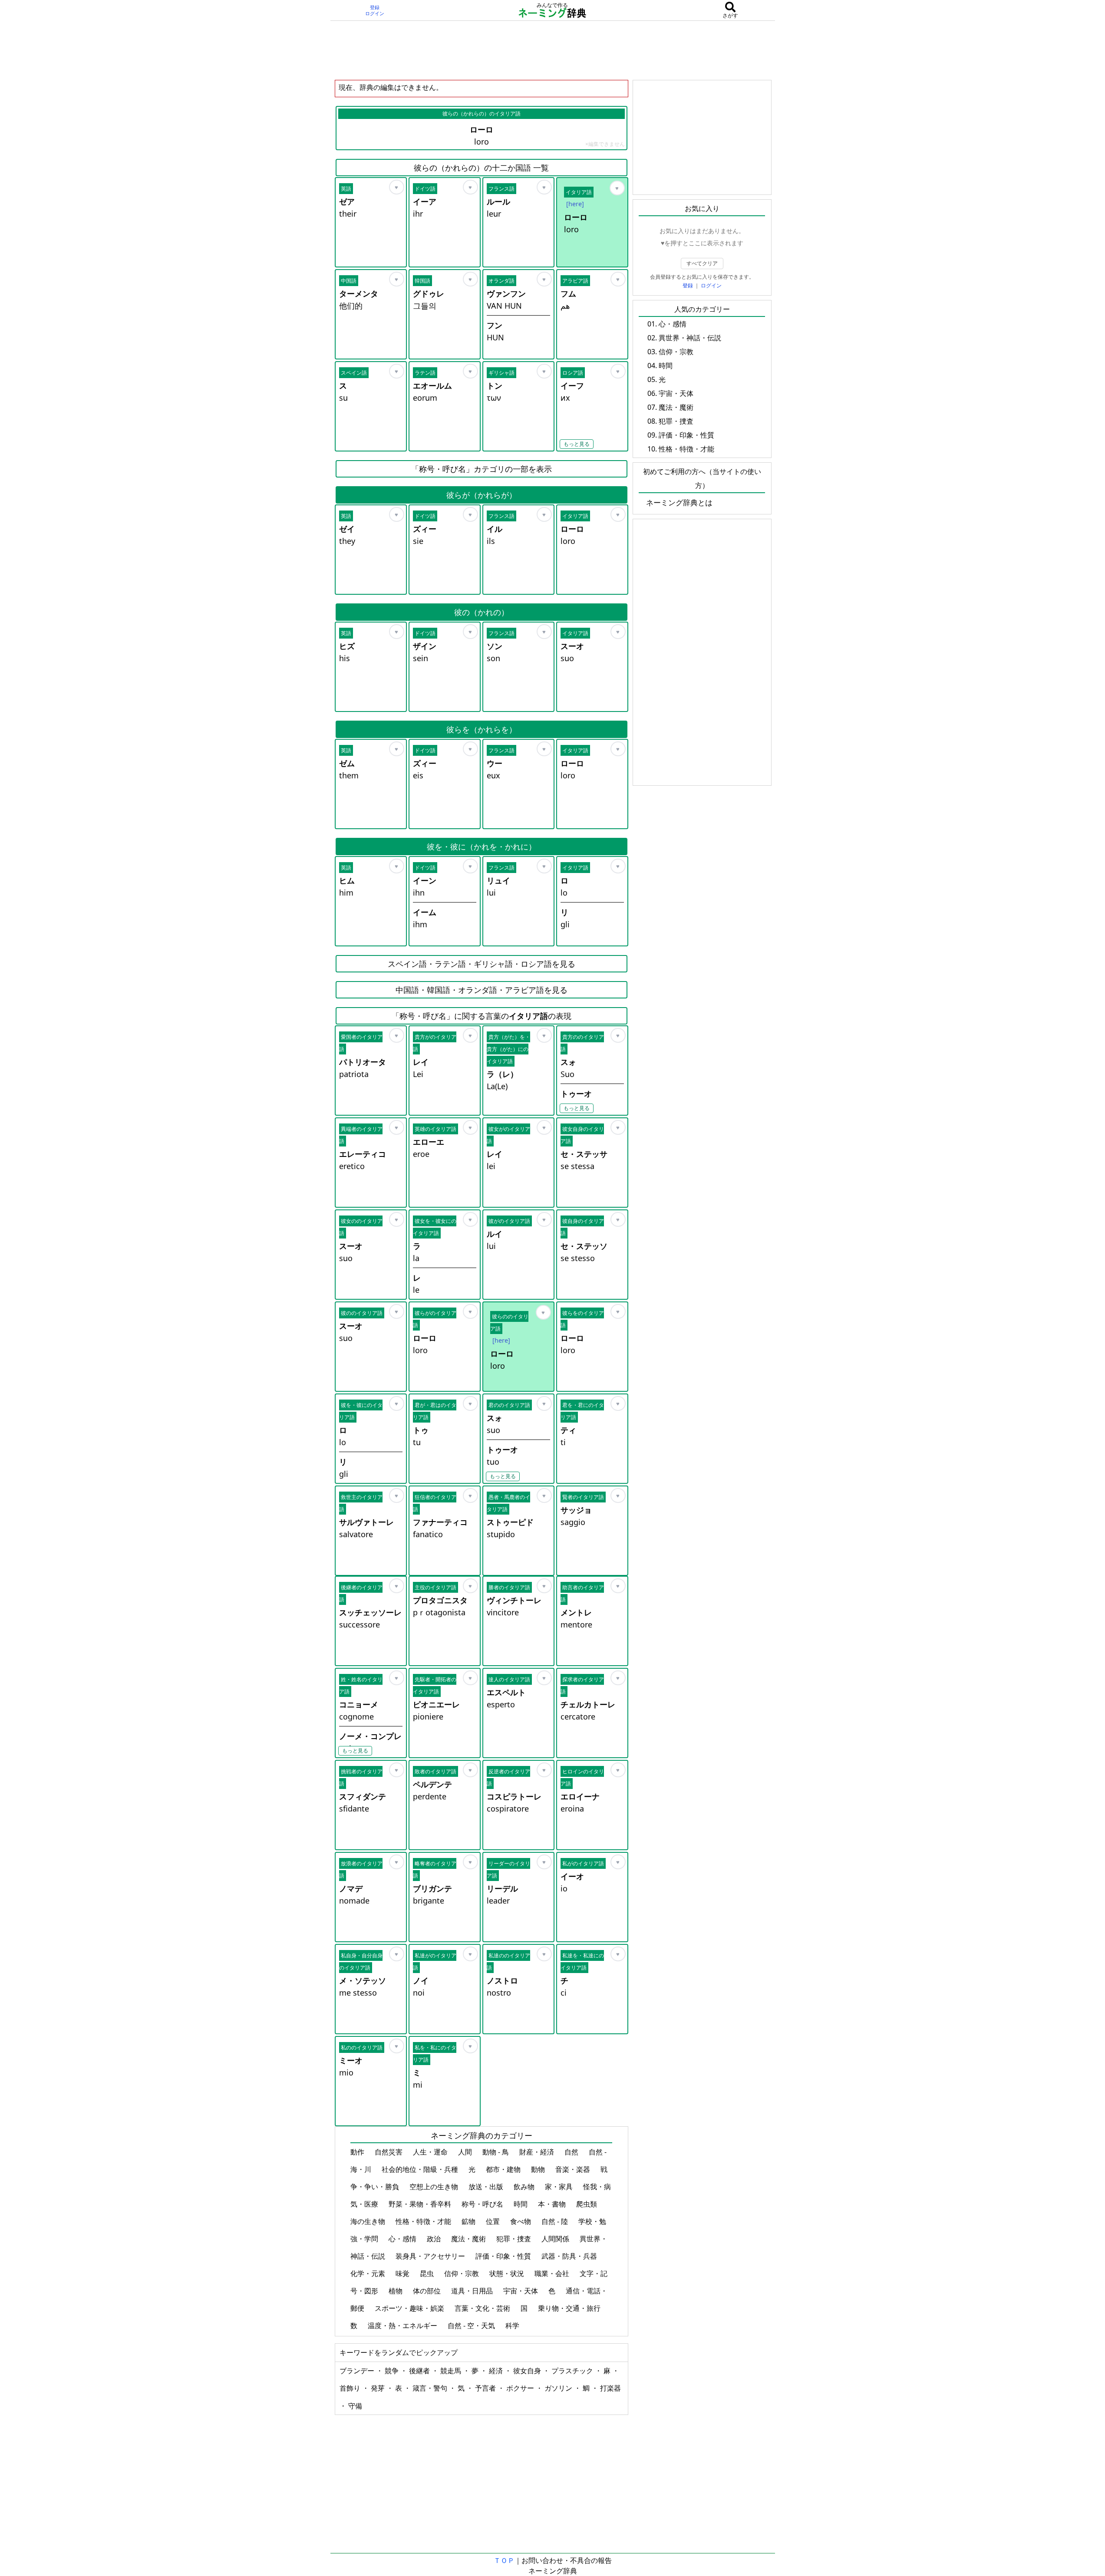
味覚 (403, 2273)
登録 (375, 7)
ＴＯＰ (504, 2560)
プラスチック (573, 2371)
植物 (396, 2291)
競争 (393, 2371)
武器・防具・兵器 (570, 2256)
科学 (513, 2326)
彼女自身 (528, 2371)
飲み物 (525, 2187)
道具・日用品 (473, 2291)
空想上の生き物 (435, 2187)
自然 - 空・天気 (472, 2326)
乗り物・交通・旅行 (570, 2308)
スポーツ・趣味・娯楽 (410, 2308)
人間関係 (556, 2239)
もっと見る (577, 444)
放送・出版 (487, 2187)
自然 (572, 2152)
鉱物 (469, 2221)
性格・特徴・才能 (424, 2221)
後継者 (420, 2371)
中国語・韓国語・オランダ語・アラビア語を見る (482, 990)
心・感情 (403, 2239)
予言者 (486, 2388)
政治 (435, 2239)
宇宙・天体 (521, 2291)
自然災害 (389, 2152)
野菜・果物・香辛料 (421, 2204)
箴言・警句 (431, 2388)
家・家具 (560, 2187)
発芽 (379, 2388)
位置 (494, 2221)
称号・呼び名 (483, 2204)
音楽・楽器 (574, 2169)
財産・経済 (538, 2152)
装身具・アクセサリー (431, 2256)
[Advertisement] (553, 50)
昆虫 (428, 2273)
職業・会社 (553, 2273)
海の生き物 (369, 2221)
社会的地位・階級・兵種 (421, 2169)
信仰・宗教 (462, 2273)
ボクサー (521, 2388)
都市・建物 (504, 2169)
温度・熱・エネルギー (403, 2326)
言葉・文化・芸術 (483, 2308)
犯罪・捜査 (515, 2239)
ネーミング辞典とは (679, 502)
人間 (466, 2152)
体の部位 (428, 2291)
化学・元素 (369, 2273)
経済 (497, 2371)
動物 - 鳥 (496, 2152)
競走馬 (452, 2371)
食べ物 (521, 2221)
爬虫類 (587, 2204)
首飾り (351, 2388)
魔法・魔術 (469, 2239)
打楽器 (610, 2388)
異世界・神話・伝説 (690, 338)
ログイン (375, 13)
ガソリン (559, 2388)
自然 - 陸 (556, 2221)
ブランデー (358, 2371)
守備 (355, 2406)
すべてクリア (702, 263)
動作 (358, 2152)
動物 (539, 2169)
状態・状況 (508, 2273)
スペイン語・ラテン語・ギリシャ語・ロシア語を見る (482, 964)
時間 (521, 2204)
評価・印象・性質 (504, 2256)
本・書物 (553, 2204)
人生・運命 (431, 2152)
